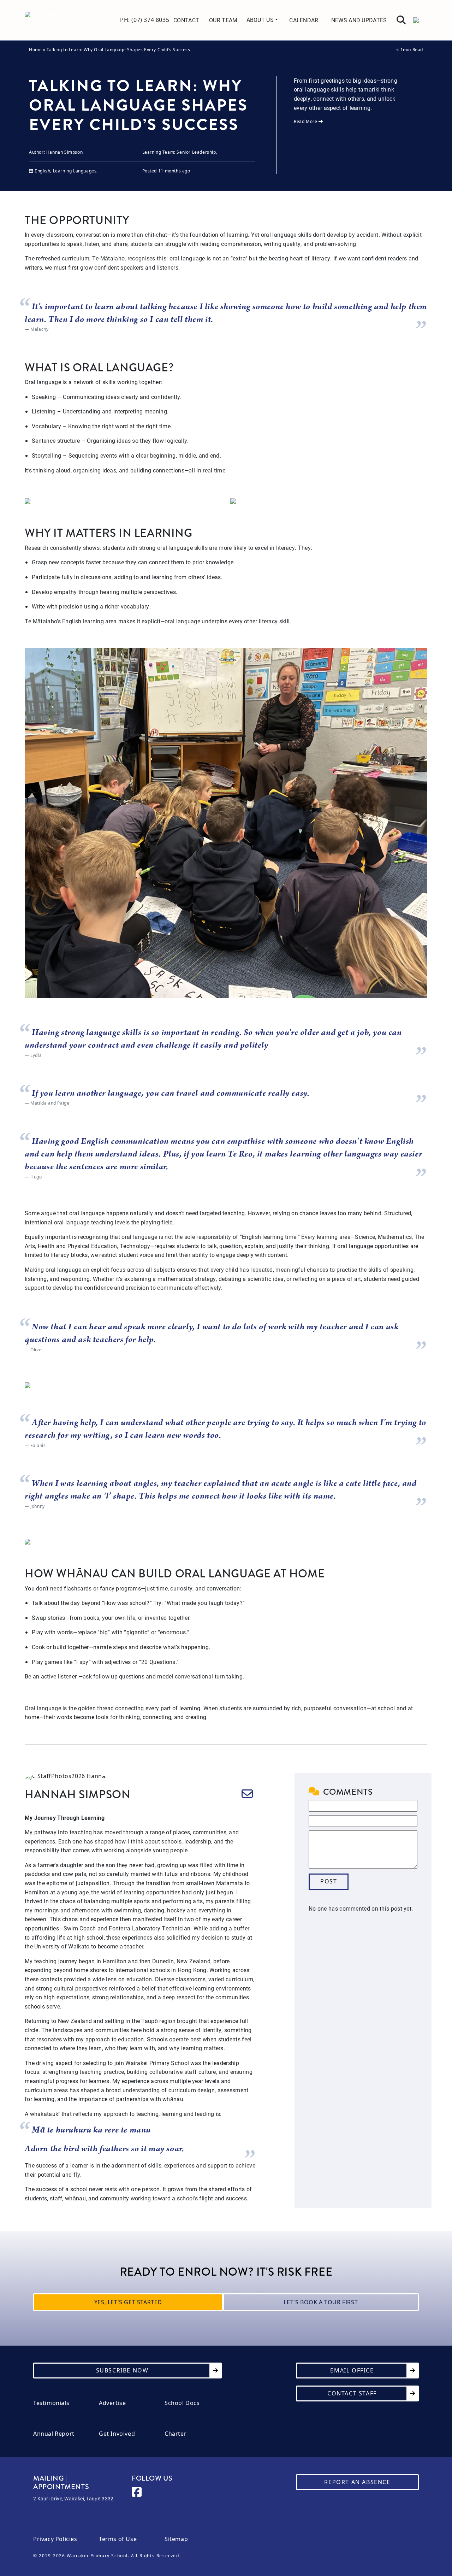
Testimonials (51, 2403)
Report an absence (357, 2482)
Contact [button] (186, 20)
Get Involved (117, 2434)
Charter (176, 2434)
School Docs (182, 2403)
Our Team (223, 20)
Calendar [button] (304, 20)
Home (35, 50)
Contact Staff (352, 2393)
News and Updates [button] (359, 20)
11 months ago (174, 171)
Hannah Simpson (64, 152)
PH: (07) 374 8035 (145, 20)
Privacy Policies (55, 2539)
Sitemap (176, 2539)
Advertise (112, 2403)
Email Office (352, 2370)
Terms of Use (118, 2539)
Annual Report (54, 2434)
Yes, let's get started (128, 2302)
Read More (306, 121)
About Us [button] (261, 20)
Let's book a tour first (321, 2302)
